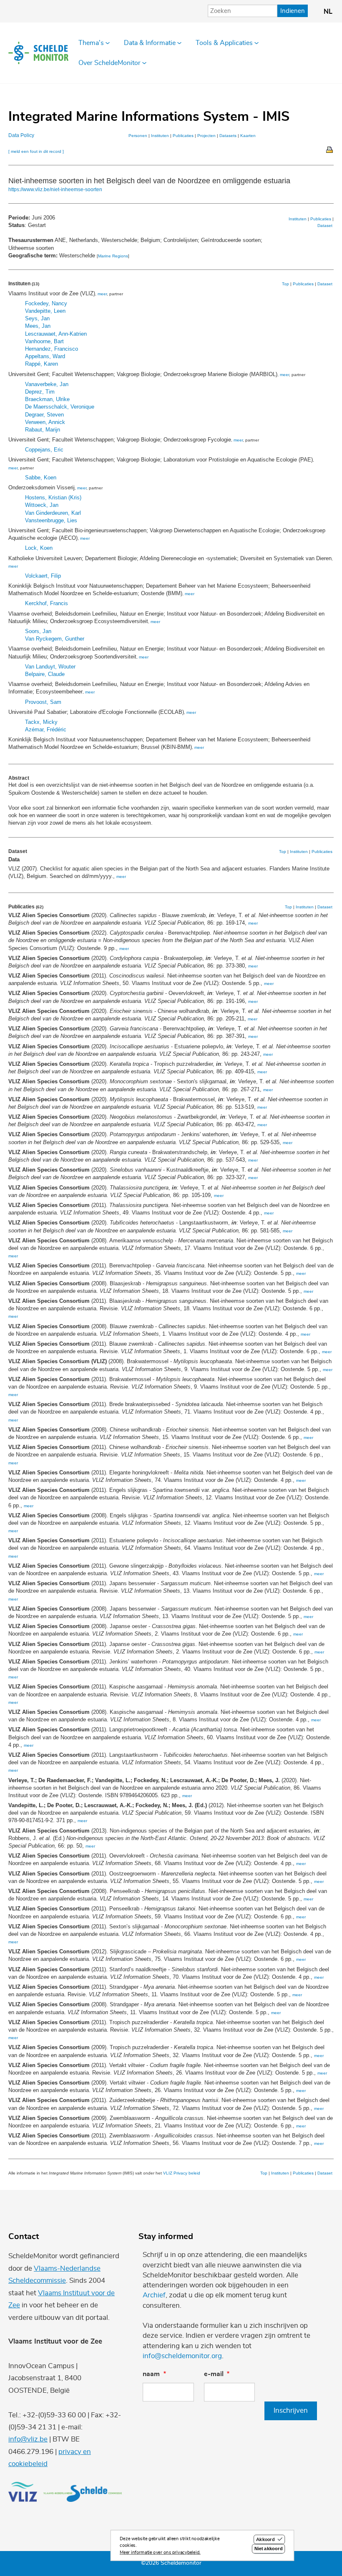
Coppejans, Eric (44, 450)
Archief (154, 2295)
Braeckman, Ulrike (47, 399)
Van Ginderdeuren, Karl (53, 513)
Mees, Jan (38, 326)
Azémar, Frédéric (46, 729)
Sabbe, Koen (41, 478)
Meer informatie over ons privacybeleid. (160, 2552)
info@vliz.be (28, 2439)
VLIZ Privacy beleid (182, 2173)
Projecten (206, 136)
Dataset (325, 226)
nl (328, 12)
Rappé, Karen (41, 364)
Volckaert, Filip (43, 576)
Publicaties (183, 136)
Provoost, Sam (43, 702)
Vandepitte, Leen (45, 311)
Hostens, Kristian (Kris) (53, 497)
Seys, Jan (37, 318)
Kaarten (248, 136)
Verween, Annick (45, 422)
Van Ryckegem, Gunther (55, 639)
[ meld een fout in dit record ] (36, 151)
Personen (138, 136)
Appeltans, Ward (45, 356)
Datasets (228, 136)
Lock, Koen (39, 548)
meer (102, 294)
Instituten (160, 136)
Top (285, 284)
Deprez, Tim (40, 392)
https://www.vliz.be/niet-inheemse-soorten (55, 190)
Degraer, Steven (44, 415)
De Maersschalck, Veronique (60, 407)
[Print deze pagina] (330, 149)
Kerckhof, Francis (47, 603)
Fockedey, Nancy (46, 303)
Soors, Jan (38, 631)
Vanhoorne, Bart (44, 341)
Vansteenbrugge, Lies (51, 520)
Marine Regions (113, 256)
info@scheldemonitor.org (182, 2356)
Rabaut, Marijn (43, 430)
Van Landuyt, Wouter (50, 667)
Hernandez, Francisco (52, 349)
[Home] (38, 53)
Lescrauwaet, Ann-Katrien (56, 334)
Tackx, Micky (41, 722)
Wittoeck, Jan (42, 505)
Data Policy (21, 135)
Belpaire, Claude (45, 674)
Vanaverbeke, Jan (47, 384)
